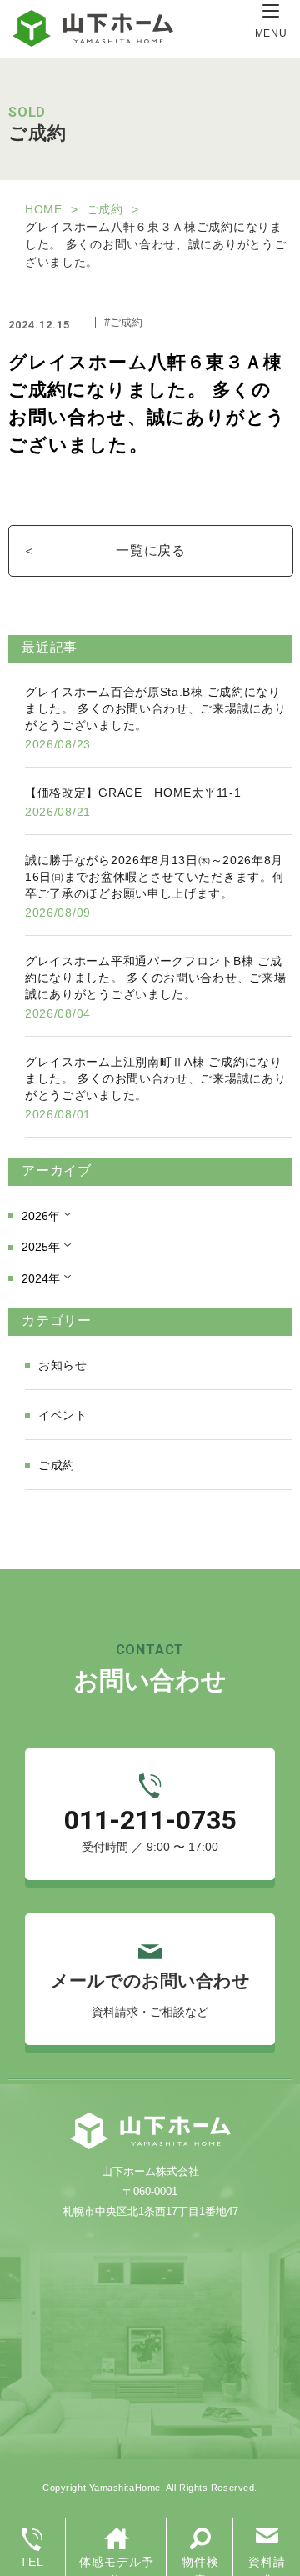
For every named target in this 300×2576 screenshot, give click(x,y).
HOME (44, 209)
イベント (63, 1415)
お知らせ (63, 1365)
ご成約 (105, 209)
